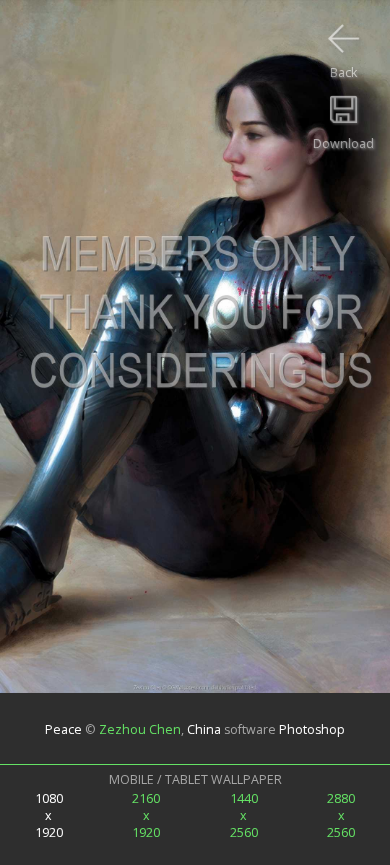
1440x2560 (244, 815)
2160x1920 (146, 815)
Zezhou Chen (140, 728)
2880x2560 (341, 815)
